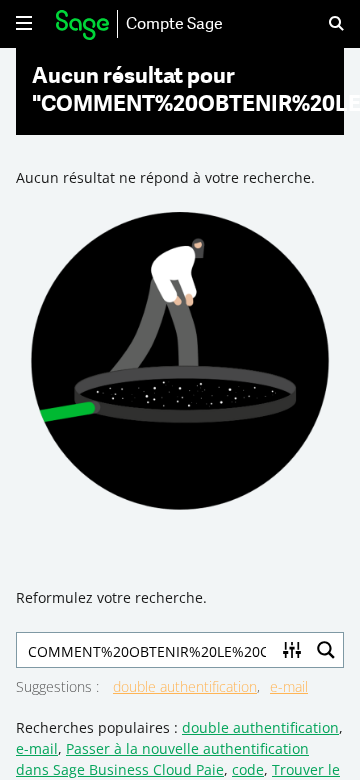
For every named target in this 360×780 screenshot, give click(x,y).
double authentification (185, 686)
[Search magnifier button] (326, 650)
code (248, 769)
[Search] (324, 24)
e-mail (289, 686)
